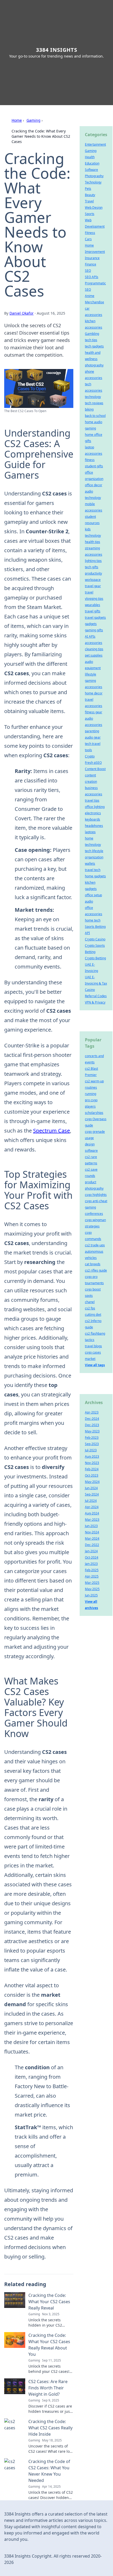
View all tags (95, 1365)
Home (17, 120)
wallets (90, 864)
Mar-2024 (92, 1538)
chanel (90, 1302)
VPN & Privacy (95, 1002)
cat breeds (93, 1264)
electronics (93, 813)
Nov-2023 (92, 1463)
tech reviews (94, 403)
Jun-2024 (91, 1488)
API (87, 933)
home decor (94, 693)
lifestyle (91, 674)
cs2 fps (90, 1308)
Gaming (34, 120)
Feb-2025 (92, 1570)
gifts (88, 441)
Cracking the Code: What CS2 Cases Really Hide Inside (50, 2428)
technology (93, 397)
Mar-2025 (92, 1583)
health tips (93, 542)
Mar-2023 (92, 1520)
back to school (95, 416)
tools (88, 750)
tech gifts (92, 567)
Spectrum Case (52, 1131)
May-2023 (92, 1431)
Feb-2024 (92, 1469)
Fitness (90, 233)
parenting (92, 731)
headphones (94, 826)
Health (90, 157)
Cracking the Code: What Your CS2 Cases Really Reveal (49, 2302)
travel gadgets (95, 618)
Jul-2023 (91, 1450)
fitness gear (94, 712)
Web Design (94, 208)
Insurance (92, 258)
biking (89, 409)
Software (91, 170)
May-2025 (92, 1589)
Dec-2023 (92, 1425)
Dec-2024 (92, 1419)
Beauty (90, 195)
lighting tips (93, 561)
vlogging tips (94, 599)
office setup (93, 895)
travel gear (93, 586)
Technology (93, 182)
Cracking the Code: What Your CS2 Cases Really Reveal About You (49, 2345)
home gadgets (95, 876)
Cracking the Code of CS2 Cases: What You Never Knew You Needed (49, 2471)
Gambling (92, 334)
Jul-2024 (91, 1501)
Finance (91, 264)
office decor (94, 485)
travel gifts (93, 611)
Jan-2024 (91, 1551)
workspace (93, 580)
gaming (90, 428)
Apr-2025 (92, 1576)
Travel (89, 201)
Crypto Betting (95, 958)
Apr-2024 (92, 1507)
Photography (94, 176)
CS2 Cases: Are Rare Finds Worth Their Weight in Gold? (48, 2388)
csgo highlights (96, 1195)
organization (94, 857)
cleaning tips (94, 649)
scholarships (94, 1113)
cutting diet (93, 1315)
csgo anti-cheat (96, 1201)
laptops (90, 832)
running (91, 1094)
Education (92, 163)
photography (94, 365)
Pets (88, 189)
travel (89, 592)
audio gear (93, 737)
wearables (93, 605)
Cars (88, 239)
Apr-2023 (92, 1412)
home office (94, 435)
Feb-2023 (92, 1438)
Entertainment (95, 144)
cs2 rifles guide (96, 1270)
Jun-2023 (91, 1526)
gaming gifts (94, 630)
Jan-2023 (91, 1564)
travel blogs (93, 1346)
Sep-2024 (92, 1494)
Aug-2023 (92, 1456)
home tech (93, 920)
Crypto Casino (95, 939)
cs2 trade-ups (95, 1245)
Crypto (90, 756)
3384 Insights (57, 50)
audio (89, 901)
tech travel (93, 744)
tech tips (91, 340)
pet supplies (94, 655)
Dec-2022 (92, 1545)
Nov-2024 (92, 1532)
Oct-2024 (92, 1557)
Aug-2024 (92, 1513)
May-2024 (92, 1482)
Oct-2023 (92, 1475)
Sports (90, 214)
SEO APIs (92, 277)
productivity (93, 573)
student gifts (94, 466)
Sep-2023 (92, 1444)
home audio (94, 422)
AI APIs (90, 636)
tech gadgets (94, 346)
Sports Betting (95, 927)
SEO (88, 271)
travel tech (93, 870)
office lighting (95, 807)
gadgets (91, 624)
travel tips (92, 800)
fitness (90, 460)
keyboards (93, 819)
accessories (94, 643)
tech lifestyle (94, 851)
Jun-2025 (91, 1595)
